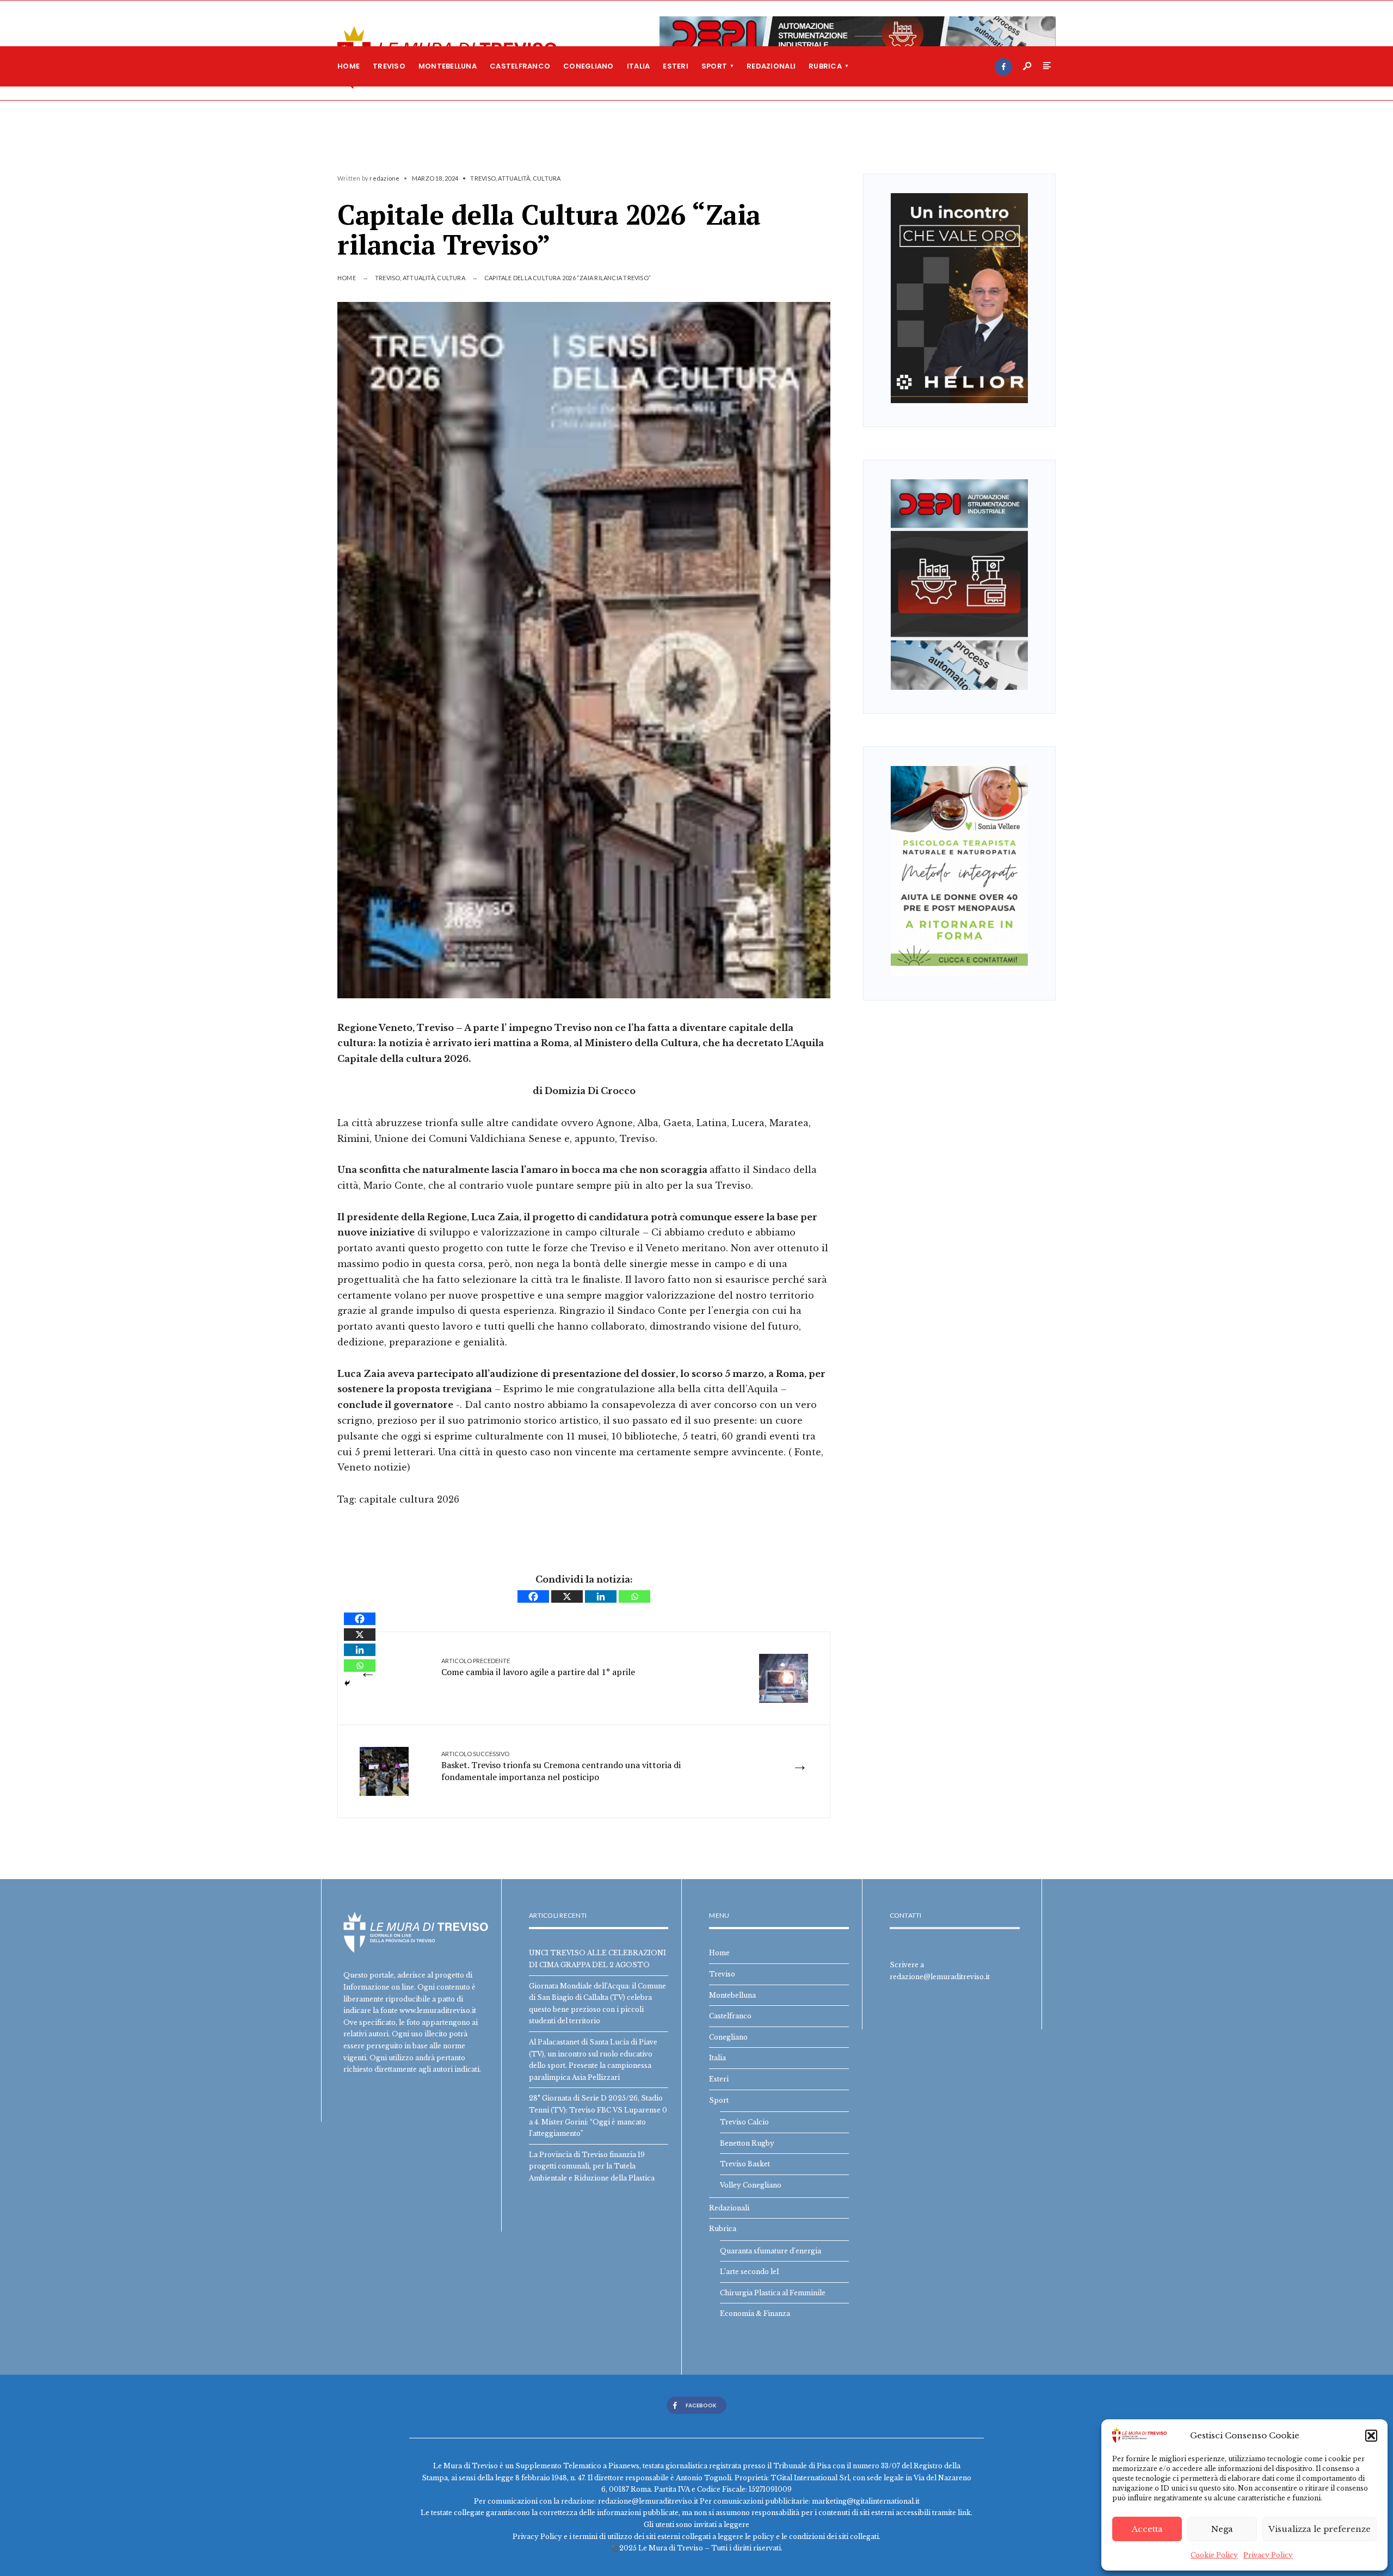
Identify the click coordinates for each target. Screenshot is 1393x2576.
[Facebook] (1003, 67)
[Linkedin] (601, 1596)
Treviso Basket (745, 2164)
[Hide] (347, 1683)
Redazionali (771, 66)
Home (349, 66)
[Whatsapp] (634, 1596)
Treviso (389, 66)
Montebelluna (448, 66)
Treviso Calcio (744, 2122)
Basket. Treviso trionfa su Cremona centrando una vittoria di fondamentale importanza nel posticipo (561, 1767)
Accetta (1147, 2529)
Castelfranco (520, 66)
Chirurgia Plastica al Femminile (773, 2293)
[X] (567, 1596)
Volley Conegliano (751, 2185)
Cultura (547, 178)
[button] (1371, 2436)
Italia (639, 66)
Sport (714, 66)
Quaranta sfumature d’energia (771, 2251)
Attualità (514, 178)
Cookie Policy (1214, 2555)
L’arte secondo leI (750, 2272)
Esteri (676, 66)
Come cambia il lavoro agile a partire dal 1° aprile (538, 1667)
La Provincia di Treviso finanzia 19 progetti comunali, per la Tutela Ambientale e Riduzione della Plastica (592, 2166)
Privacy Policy (1268, 2555)
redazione (384, 178)
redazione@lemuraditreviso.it (940, 1977)
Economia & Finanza (755, 2314)
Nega (1222, 2529)
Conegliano (588, 66)
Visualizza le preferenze (1320, 2529)
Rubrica (825, 66)
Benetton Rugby (747, 2143)
